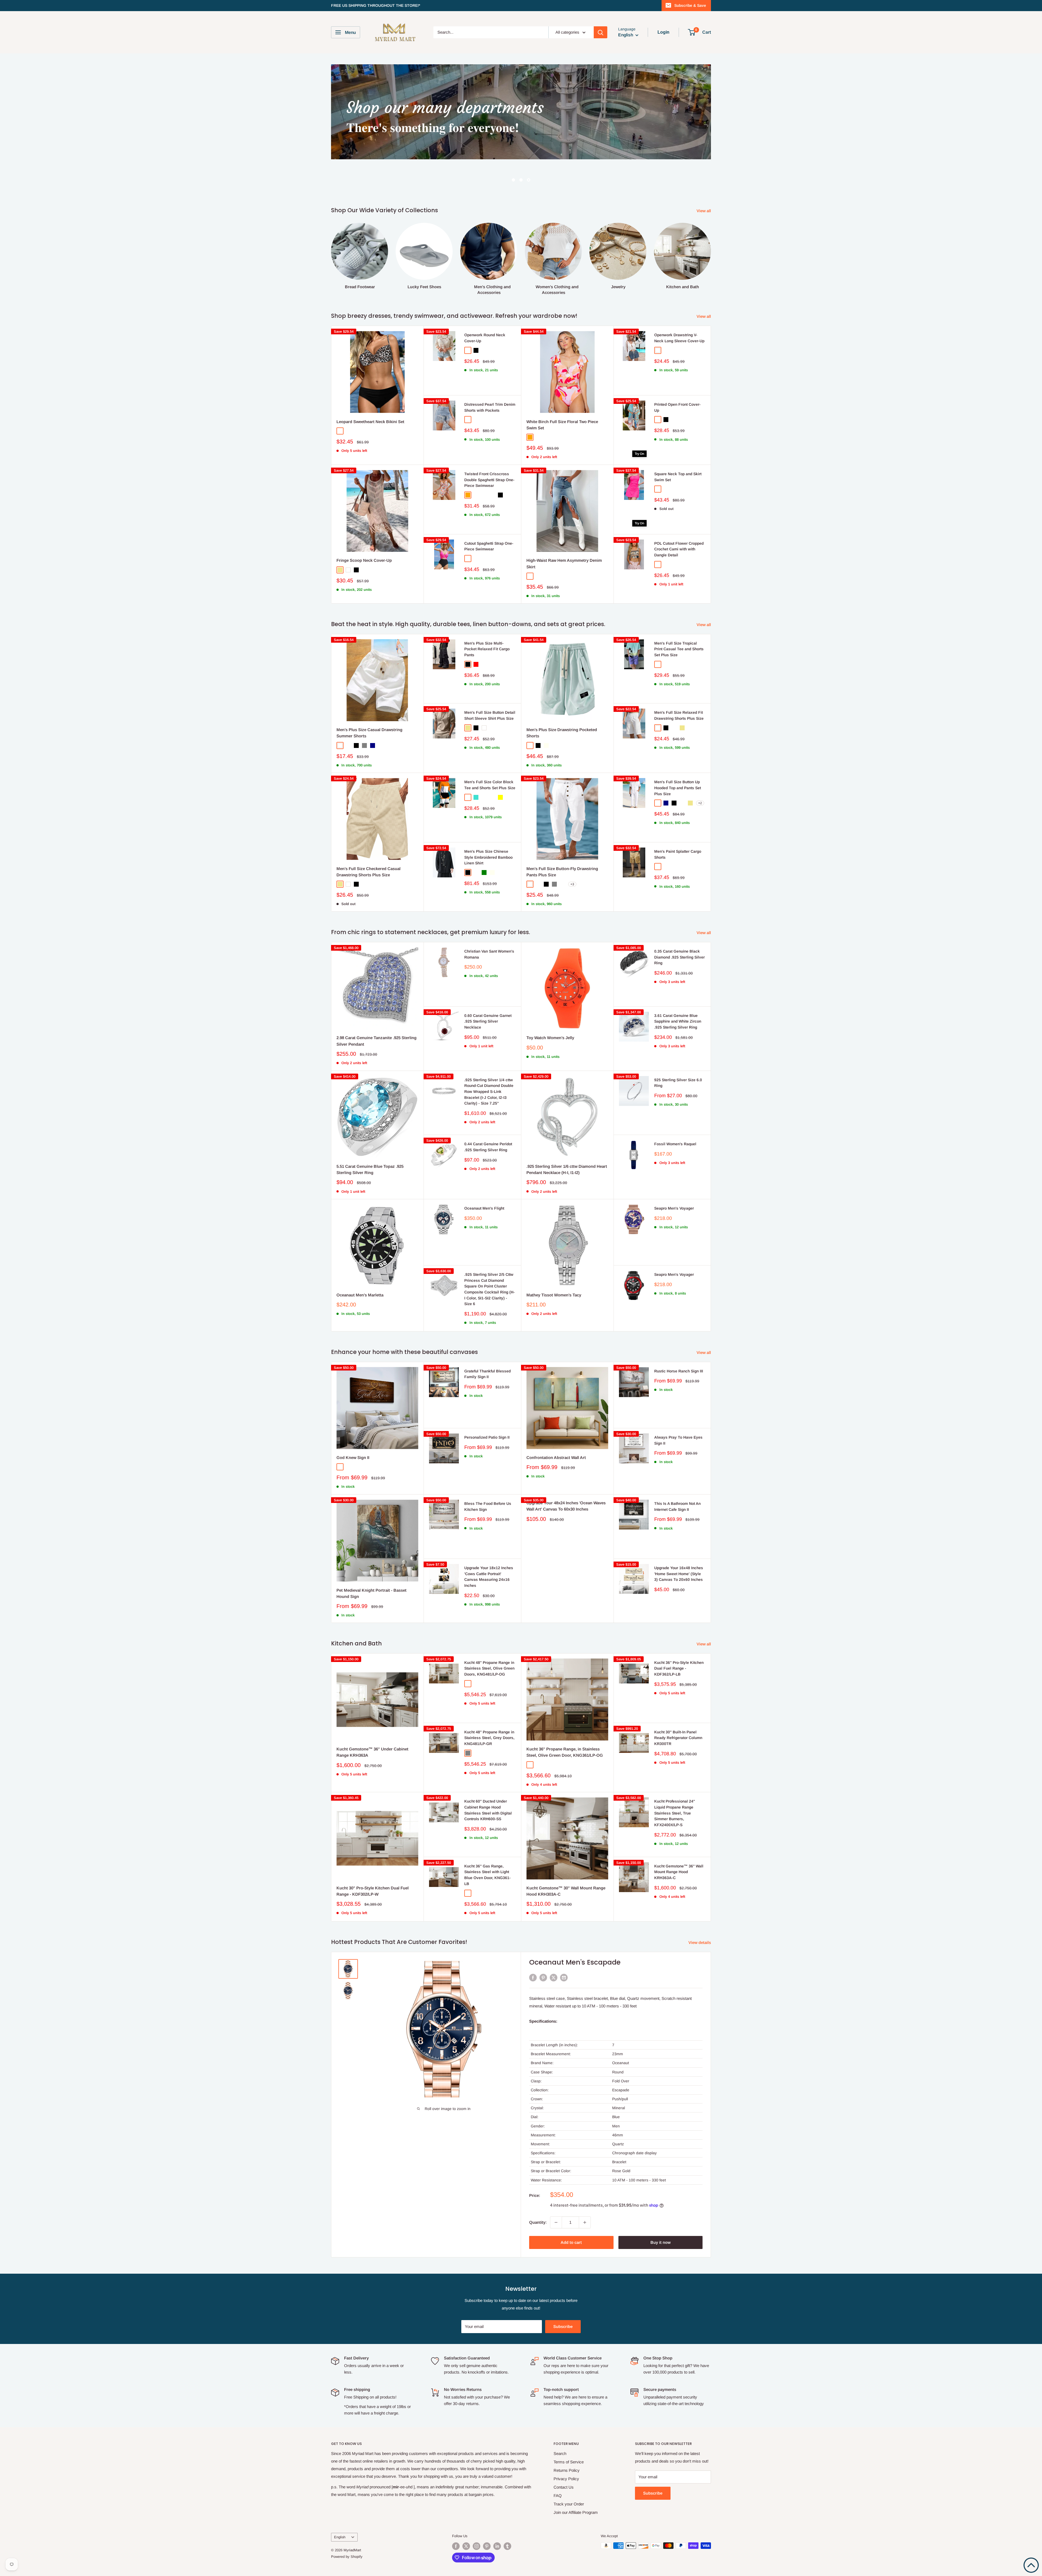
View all (704, 180)
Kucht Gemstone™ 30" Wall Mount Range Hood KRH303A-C (566, 1861)
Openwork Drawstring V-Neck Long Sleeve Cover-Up (679, 307)
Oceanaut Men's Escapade (575, 1932)
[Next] (711, 223)
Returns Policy (567, 2440)
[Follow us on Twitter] (466, 2516)
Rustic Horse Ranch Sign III (679, 1341)
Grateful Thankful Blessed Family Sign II (487, 1344)
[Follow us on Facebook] (456, 2516)
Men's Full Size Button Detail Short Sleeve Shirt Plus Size (490, 685)
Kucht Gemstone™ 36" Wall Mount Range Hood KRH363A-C (679, 1841)
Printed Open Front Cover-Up (677, 377)
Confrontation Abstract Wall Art (556, 1427)
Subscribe (563, 2296)
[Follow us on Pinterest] (487, 2516)
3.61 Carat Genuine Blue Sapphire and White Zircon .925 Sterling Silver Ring (678, 991)
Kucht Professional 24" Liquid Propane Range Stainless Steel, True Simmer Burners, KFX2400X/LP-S (675, 1783)
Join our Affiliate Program (576, 2482)
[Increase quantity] (585, 2192)
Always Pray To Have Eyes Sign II (678, 1410)
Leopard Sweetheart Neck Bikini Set (370, 391)
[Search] (601, 32)
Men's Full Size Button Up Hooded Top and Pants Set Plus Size (678, 757)
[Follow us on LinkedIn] (497, 2516)
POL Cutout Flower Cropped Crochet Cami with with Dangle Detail (679, 519)
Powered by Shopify (347, 2526)
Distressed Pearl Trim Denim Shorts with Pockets (490, 377)
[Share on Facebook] (533, 1947)
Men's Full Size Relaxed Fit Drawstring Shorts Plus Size (679, 685)
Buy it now (660, 2212)
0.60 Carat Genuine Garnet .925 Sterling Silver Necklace (488, 991)
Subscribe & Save (690, 5)
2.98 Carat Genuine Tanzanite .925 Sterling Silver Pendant (377, 1010)
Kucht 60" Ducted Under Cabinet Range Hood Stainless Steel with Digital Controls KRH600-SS (488, 1780)
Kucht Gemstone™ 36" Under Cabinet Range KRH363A (372, 1722)
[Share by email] (564, 1947)
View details (700, 1912)
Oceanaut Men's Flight (484, 1178)
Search (560, 2423)
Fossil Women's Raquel (675, 1113)
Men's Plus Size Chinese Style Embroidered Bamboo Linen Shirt (488, 827)
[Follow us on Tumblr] (507, 2516)
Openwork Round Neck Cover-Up (485, 307)
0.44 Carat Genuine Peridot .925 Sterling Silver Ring (488, 1116)
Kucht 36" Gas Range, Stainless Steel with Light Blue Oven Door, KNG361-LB (487, 1844)
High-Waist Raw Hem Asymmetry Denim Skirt (564, 533)
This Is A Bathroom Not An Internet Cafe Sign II (677, 1476)
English (340, 2507)
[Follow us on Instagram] (476, 2516)
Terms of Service (569, 2431)
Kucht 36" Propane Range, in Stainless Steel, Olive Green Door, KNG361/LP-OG (565, 1722)
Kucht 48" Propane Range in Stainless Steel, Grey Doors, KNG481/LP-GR (489, 1707)
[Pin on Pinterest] (543, 1947)
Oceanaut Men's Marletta (360, 1265)
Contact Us (564, 2457)
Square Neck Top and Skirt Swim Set (678, 446)
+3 (572, 854)
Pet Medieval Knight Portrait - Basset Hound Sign (371, 1563)
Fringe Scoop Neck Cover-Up (364, 530)
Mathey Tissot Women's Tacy (554, 1265)
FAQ (558, 2465)
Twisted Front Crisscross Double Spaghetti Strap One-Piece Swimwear (489, 449)
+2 (700, 773)
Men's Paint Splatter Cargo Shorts (678, 824)
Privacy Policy (566, 2448)
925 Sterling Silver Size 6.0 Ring (678, 1052)
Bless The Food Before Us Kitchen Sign (488, 1476)
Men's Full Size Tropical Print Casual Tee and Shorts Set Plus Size (679, 619)
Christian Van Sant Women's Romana (489, 924)
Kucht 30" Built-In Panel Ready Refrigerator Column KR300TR (678, 1707)
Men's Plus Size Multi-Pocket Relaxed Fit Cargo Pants (487, 619)
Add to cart (571, 2212)
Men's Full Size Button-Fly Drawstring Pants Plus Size (562, 841)
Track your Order (569, 2474)
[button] (1031, 2565)
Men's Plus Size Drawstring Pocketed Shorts (562, 702)
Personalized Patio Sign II (487, 1407)
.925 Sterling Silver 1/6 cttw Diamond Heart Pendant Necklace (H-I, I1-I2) (567, 1139)
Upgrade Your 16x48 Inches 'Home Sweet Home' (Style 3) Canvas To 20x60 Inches (679, 1543)
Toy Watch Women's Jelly (550, 1007)
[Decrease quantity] (556, 2192)
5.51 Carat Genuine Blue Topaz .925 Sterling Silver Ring (370, 1139)
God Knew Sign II (353, 1427)
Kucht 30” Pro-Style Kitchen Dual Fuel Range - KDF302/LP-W (373, 1861)
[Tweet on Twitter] (554, 1947)
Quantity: (538, 2192)
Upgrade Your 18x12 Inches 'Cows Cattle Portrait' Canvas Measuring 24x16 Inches (489, 1546)
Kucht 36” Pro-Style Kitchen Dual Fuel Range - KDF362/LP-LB (679, 1638)
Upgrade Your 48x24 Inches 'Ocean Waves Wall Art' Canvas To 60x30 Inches (566, 1476)
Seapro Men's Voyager (674, 1178)
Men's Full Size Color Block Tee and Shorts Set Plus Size (490, 754)
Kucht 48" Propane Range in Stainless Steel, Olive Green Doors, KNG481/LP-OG (489, 1638)
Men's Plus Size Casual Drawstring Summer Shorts (369, 702)
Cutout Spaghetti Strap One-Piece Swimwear (489, 516)
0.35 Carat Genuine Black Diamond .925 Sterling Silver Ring (679, 927)
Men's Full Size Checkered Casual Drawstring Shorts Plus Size (368, 841)
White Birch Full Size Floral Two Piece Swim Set (562, 394)
